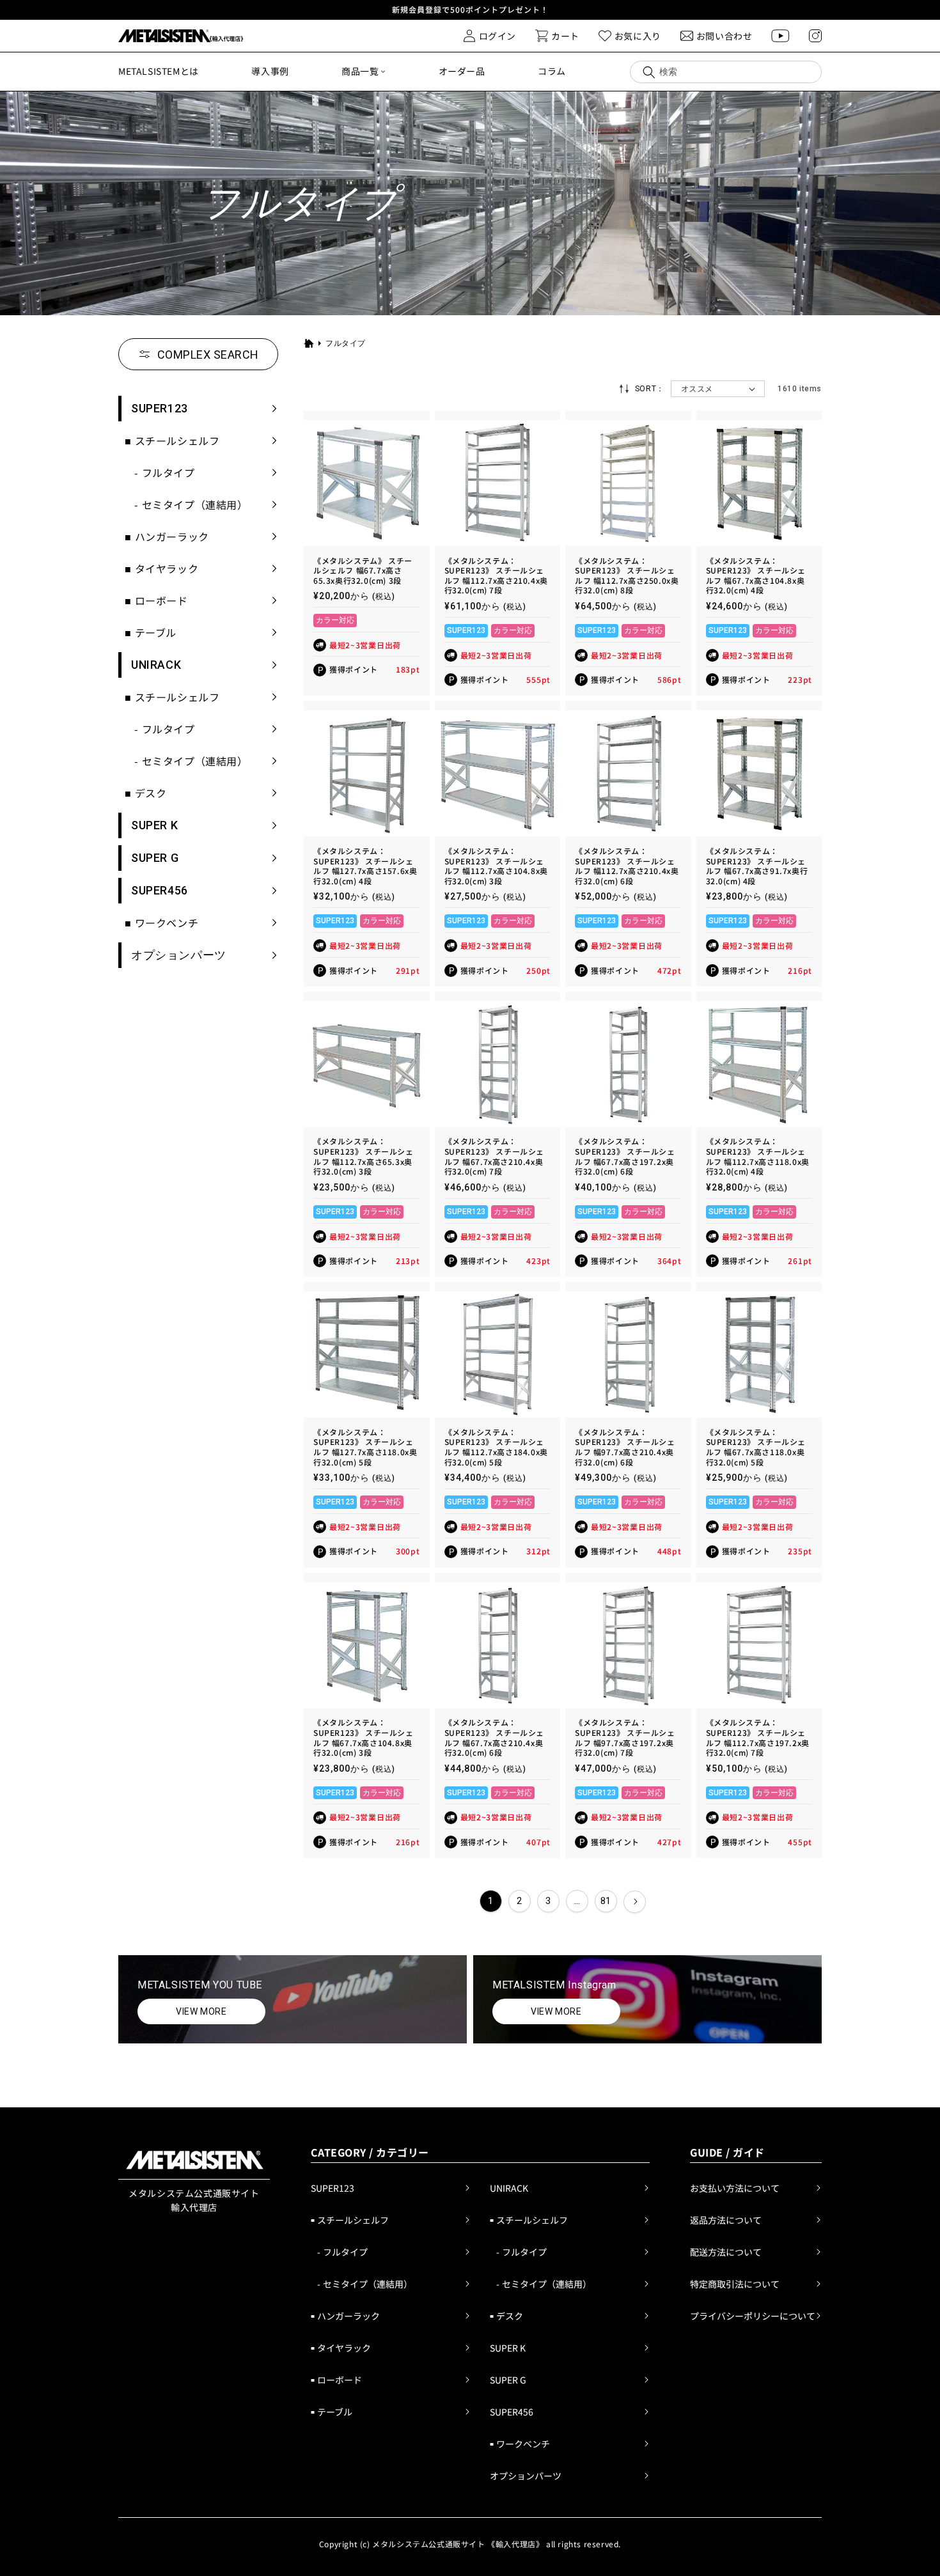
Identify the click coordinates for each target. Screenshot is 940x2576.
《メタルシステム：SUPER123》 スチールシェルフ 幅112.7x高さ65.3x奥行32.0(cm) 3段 (364, 1156)
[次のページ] (635, 1902)
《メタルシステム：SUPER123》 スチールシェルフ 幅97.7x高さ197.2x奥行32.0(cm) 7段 (625, 1737)
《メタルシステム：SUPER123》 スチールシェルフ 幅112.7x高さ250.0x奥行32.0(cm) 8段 (627, 575)
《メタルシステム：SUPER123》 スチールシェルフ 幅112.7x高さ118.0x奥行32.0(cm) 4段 (758, 1156)
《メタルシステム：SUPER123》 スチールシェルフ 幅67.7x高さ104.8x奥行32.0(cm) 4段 (756, 575)
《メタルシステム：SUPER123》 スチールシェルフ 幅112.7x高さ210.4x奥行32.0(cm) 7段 (496, 575)
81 (606, 1901)
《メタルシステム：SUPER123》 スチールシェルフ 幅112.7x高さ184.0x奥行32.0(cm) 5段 (496, 1447)
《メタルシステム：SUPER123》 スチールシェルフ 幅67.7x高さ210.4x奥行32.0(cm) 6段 (495, 1737)
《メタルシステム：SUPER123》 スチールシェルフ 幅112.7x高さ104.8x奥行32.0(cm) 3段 (496, 866)
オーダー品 (462, 71)
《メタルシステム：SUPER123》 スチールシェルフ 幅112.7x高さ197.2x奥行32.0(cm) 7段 (758, 1737)
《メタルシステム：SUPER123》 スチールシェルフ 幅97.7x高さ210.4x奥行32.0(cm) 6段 (625, 1447)
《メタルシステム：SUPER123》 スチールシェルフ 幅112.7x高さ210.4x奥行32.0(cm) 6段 (627, 866)
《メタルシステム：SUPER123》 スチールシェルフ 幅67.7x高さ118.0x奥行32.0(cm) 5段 (756, 1447)
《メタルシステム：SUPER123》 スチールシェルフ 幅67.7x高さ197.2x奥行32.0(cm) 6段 (625, 1156)
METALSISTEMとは (159, 71)
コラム (552, 71)
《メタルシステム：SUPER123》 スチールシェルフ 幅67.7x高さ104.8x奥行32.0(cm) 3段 (364, 1737)
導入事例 (270, 71)
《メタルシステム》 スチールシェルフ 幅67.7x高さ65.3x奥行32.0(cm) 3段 (363, 571)
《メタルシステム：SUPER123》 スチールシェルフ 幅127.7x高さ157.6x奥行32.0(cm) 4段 (365, 866)
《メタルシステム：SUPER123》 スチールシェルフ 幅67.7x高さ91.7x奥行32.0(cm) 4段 (757, 866)
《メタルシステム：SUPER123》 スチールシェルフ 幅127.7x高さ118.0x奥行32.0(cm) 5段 (365, 1447)
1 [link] (491, 1901)
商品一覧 (360, 71)
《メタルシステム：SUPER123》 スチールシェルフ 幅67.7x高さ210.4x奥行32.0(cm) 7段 (495, 1156)
